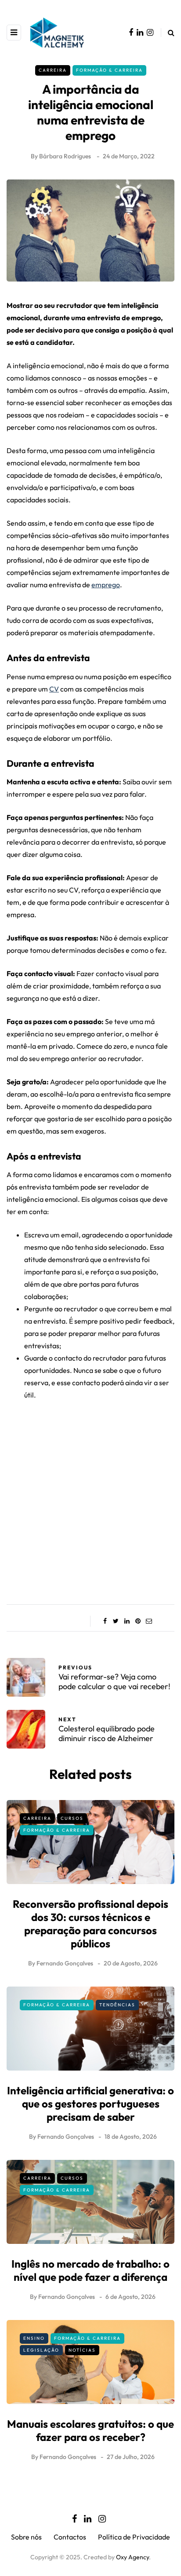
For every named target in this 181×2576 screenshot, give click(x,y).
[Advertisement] (90, 1496)
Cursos (72, 1818)
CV (54, 689)
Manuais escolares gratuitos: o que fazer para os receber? (90, 2430)
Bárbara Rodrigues (65, 156)
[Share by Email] (149, 1621)
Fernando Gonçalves (65, 1963)
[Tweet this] (116, 1621)
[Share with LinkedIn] (127, 1621)
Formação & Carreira (109, 70)
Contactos (70, 2537)
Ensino (34, 2338)
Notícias (82, 2350)
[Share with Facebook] (105, 1621)
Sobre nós (26, 2537)
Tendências (117, 2005)
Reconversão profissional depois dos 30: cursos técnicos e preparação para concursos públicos (90, 1924)
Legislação (41, 2350)
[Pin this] (138, 1621)
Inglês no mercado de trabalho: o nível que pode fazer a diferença (90, 2270)
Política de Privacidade (134, 2537)
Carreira (53, 70)
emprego (106, 585)
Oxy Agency (132, 2557)
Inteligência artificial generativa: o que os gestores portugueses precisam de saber (90, 2104)
